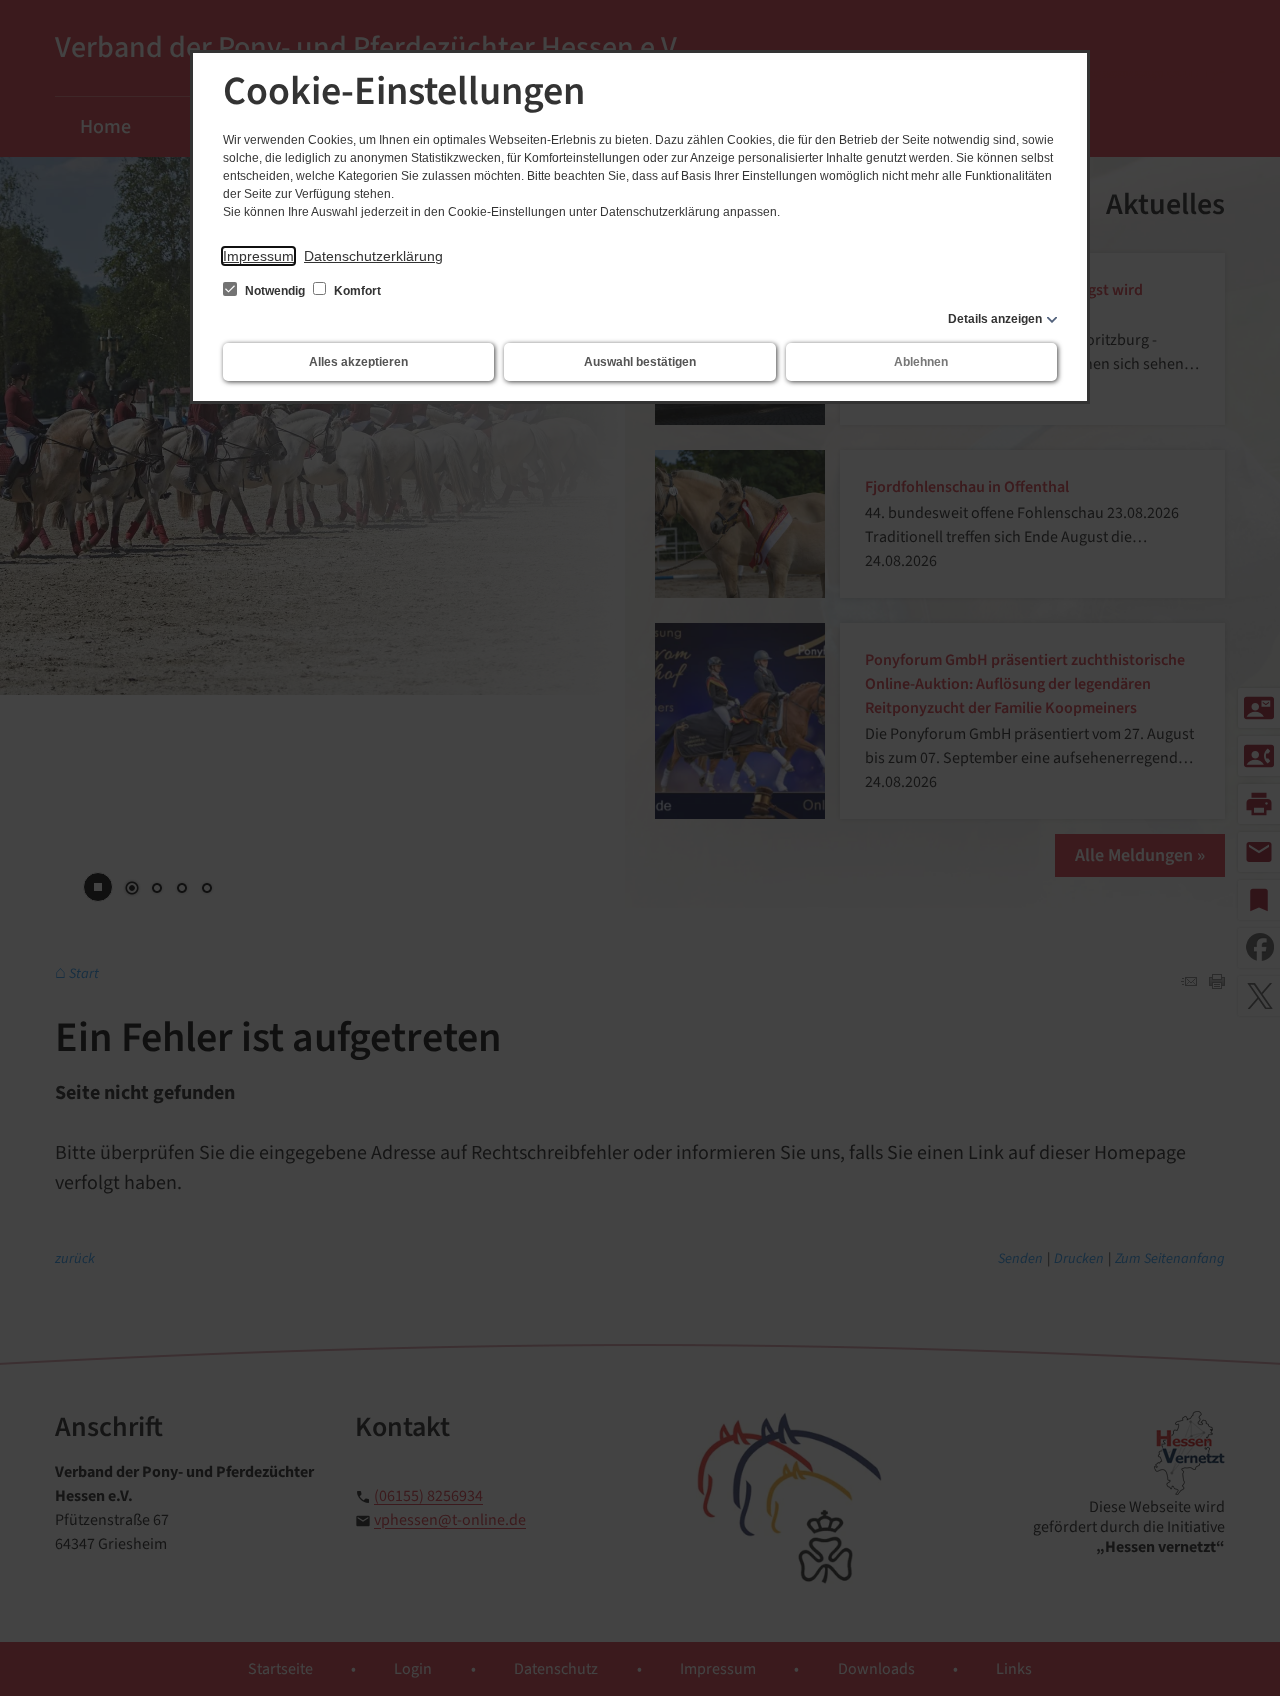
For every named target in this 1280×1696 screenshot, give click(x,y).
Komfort (356, 291)
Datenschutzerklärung (373, 256)
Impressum (258, 256)
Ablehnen (921, 362)
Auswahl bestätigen (640, 362)
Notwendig (275, 291)
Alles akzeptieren (358, 362)
